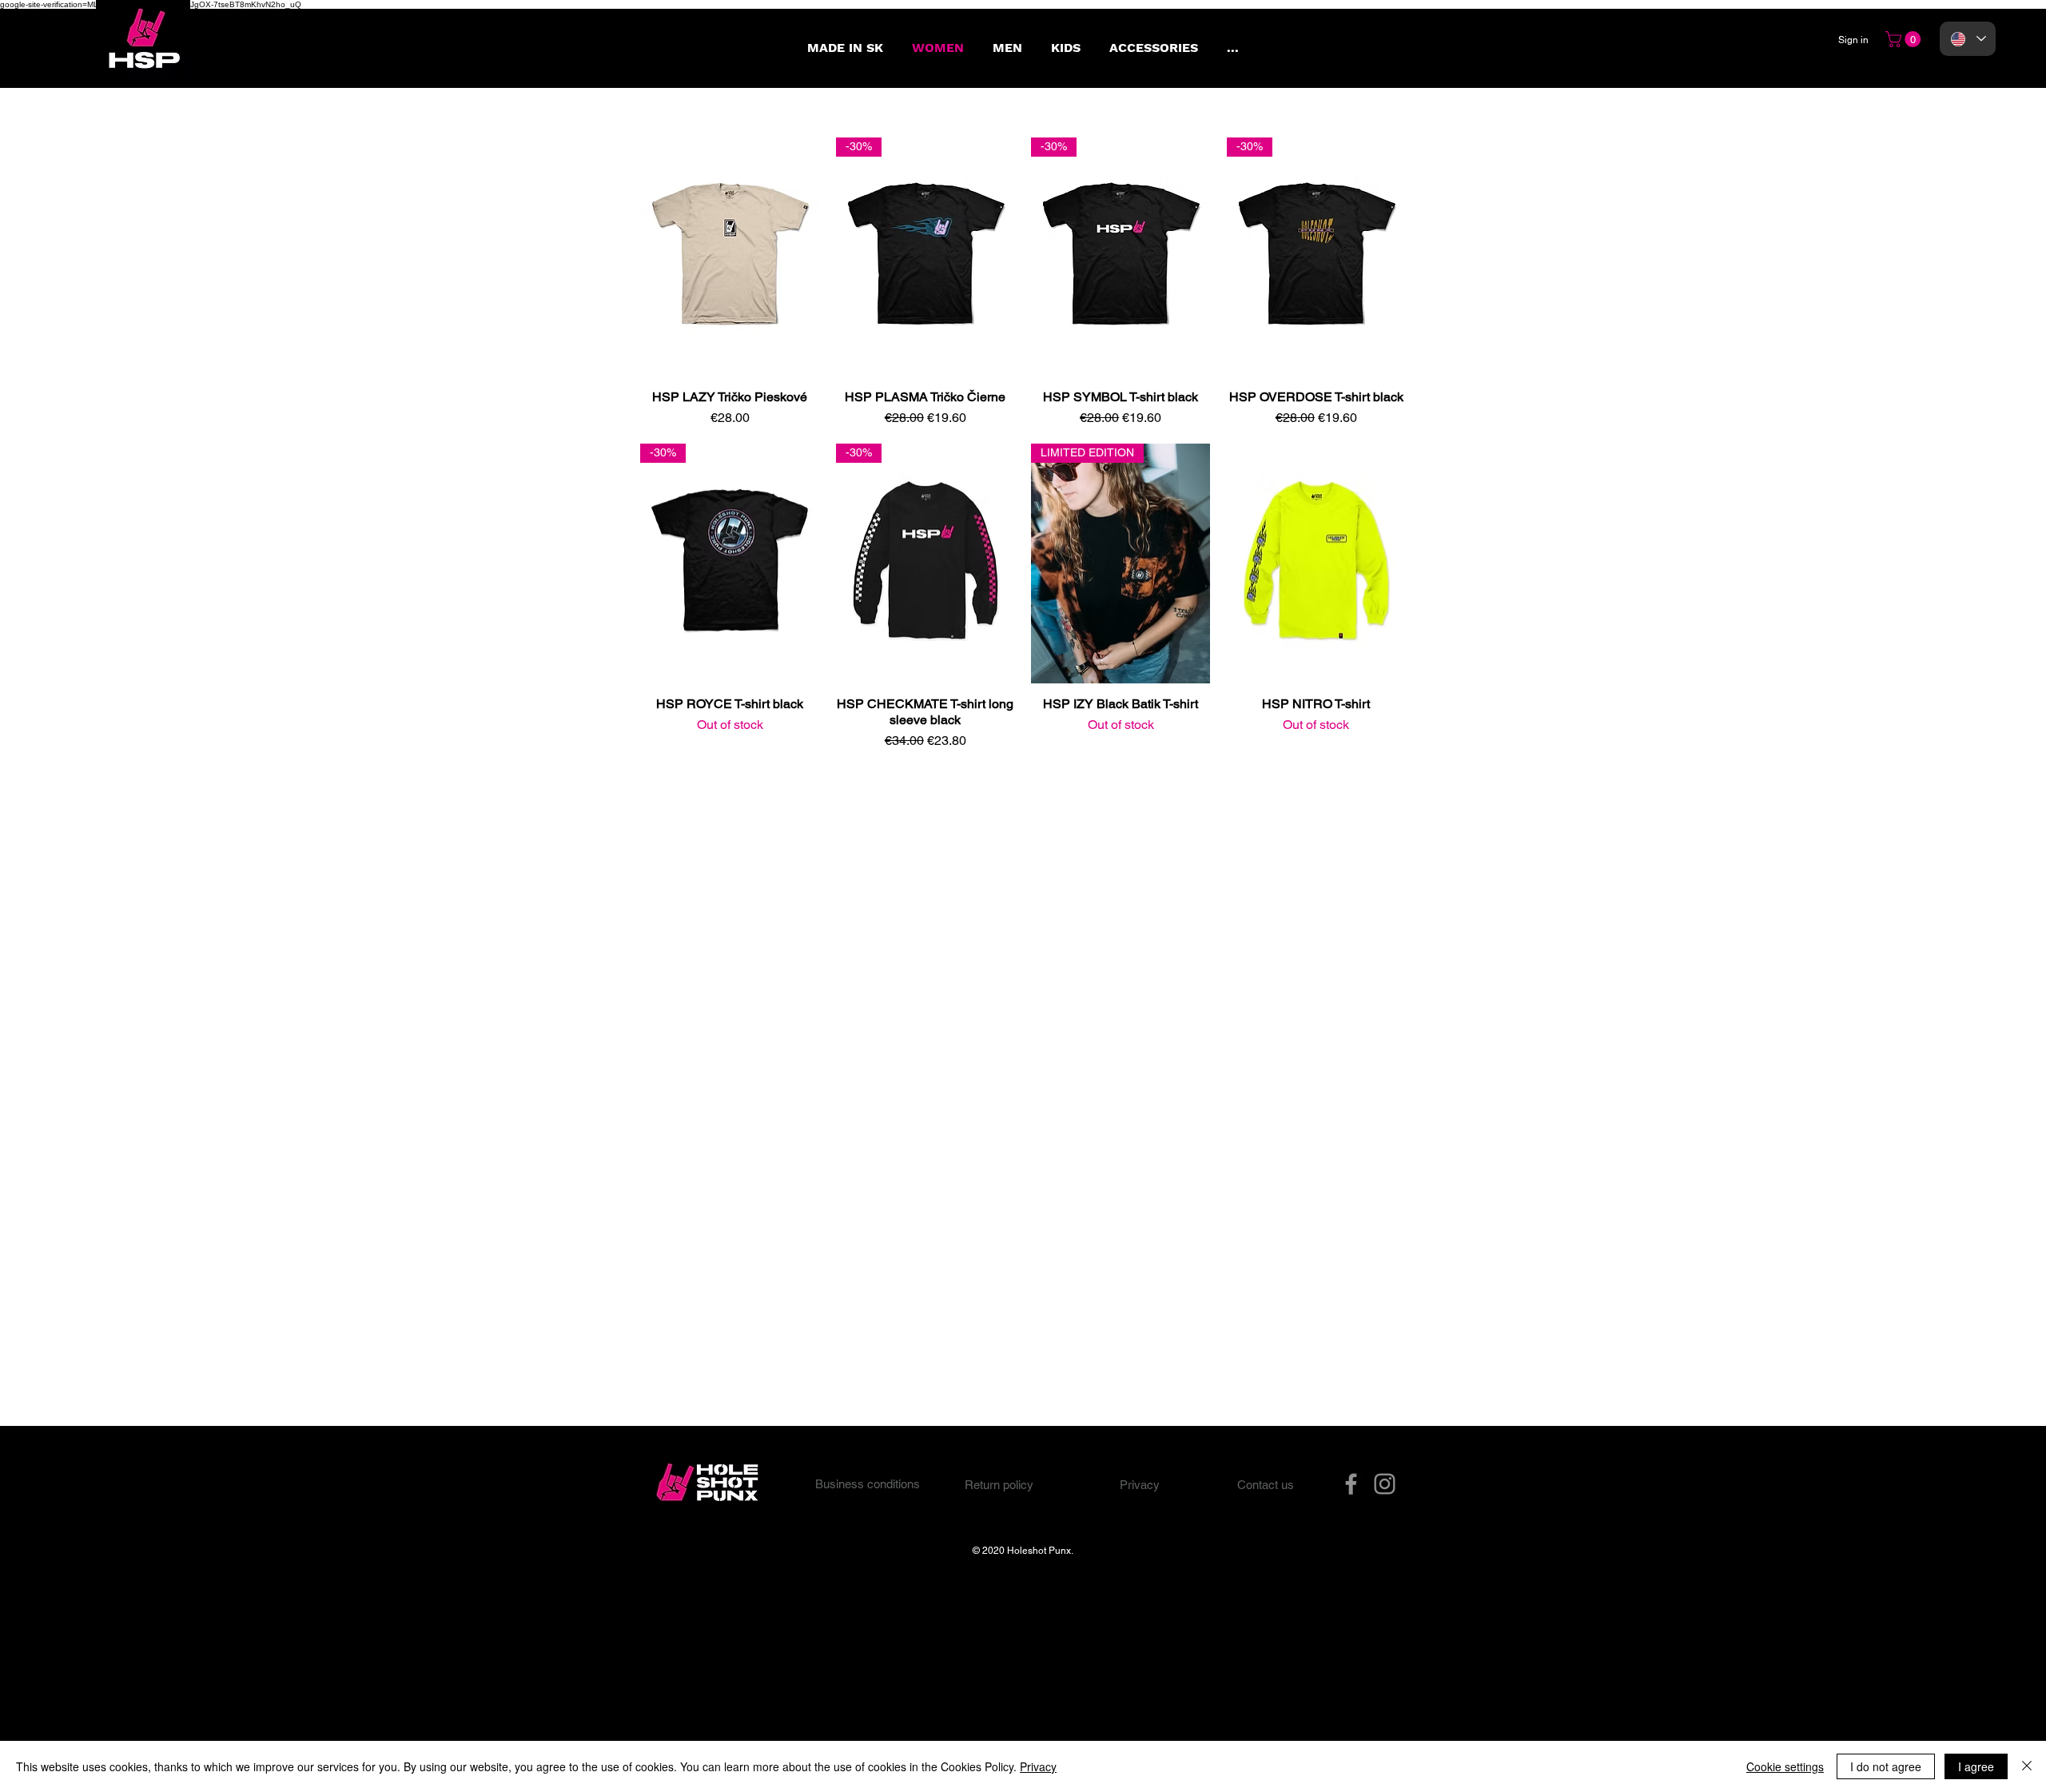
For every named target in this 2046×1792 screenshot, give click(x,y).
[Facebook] (1351, 1484)
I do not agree (1886, 1766)
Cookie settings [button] (1785, 1766)
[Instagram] (1385, 1484)
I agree (1976, 1766)
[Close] (2027, 1766)
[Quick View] (730, 257)
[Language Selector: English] (1968, 39)
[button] (1905, 39)
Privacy (1038, 1766)
